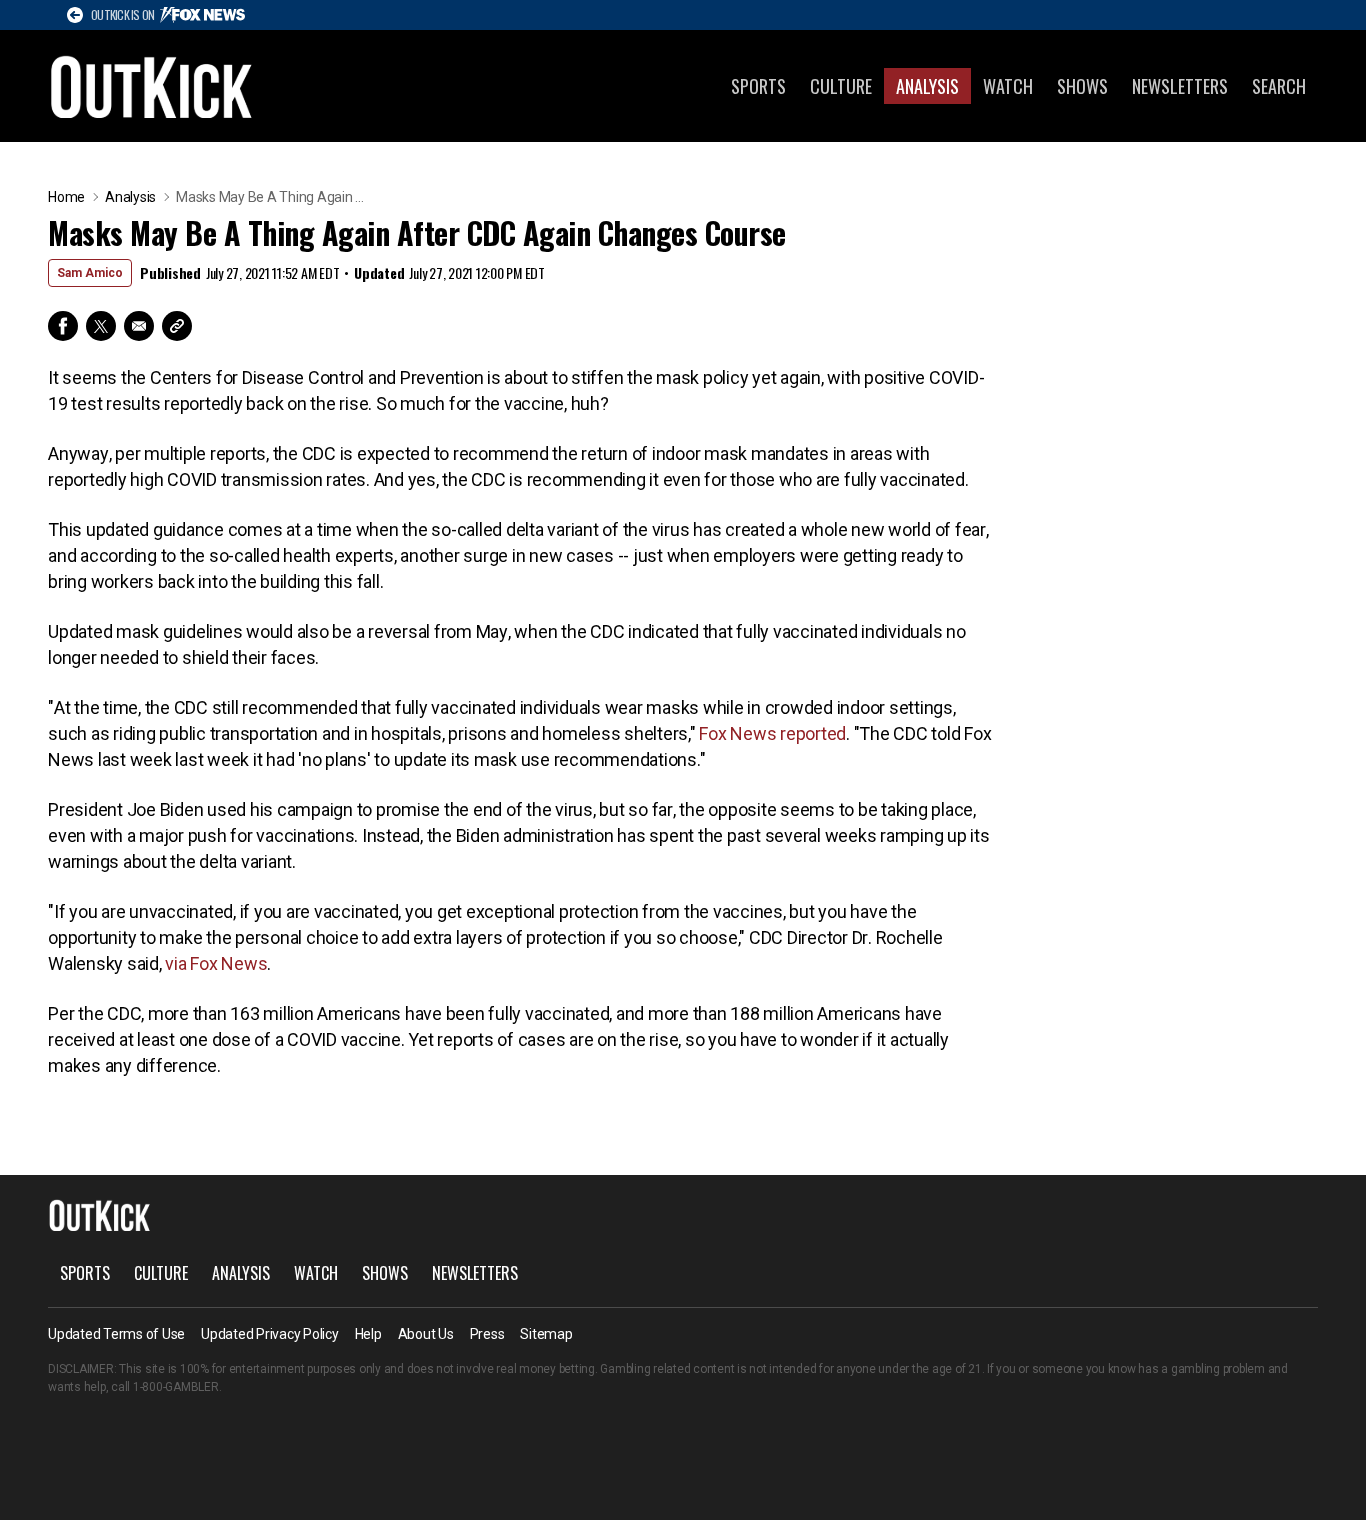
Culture (841, 86)
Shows (1082, 86)
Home (66, 197)
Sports (758, 86)
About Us (426, 1334)
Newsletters (1180, 86)
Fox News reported (772, 733)
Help (368, 1334)
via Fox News (216, 963)
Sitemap (546, 1334)
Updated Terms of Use (116, 1334)
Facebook (63, 326)
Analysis (927, 86)
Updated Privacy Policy (270, 1334)
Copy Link (177, 326)
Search (1279, 86)
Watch (1008, 86)
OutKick (152, 86)
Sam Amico (90, 273)
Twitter (101, 326)
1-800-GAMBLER (176, 1387)
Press (487, 1334)
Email (139, 326)
